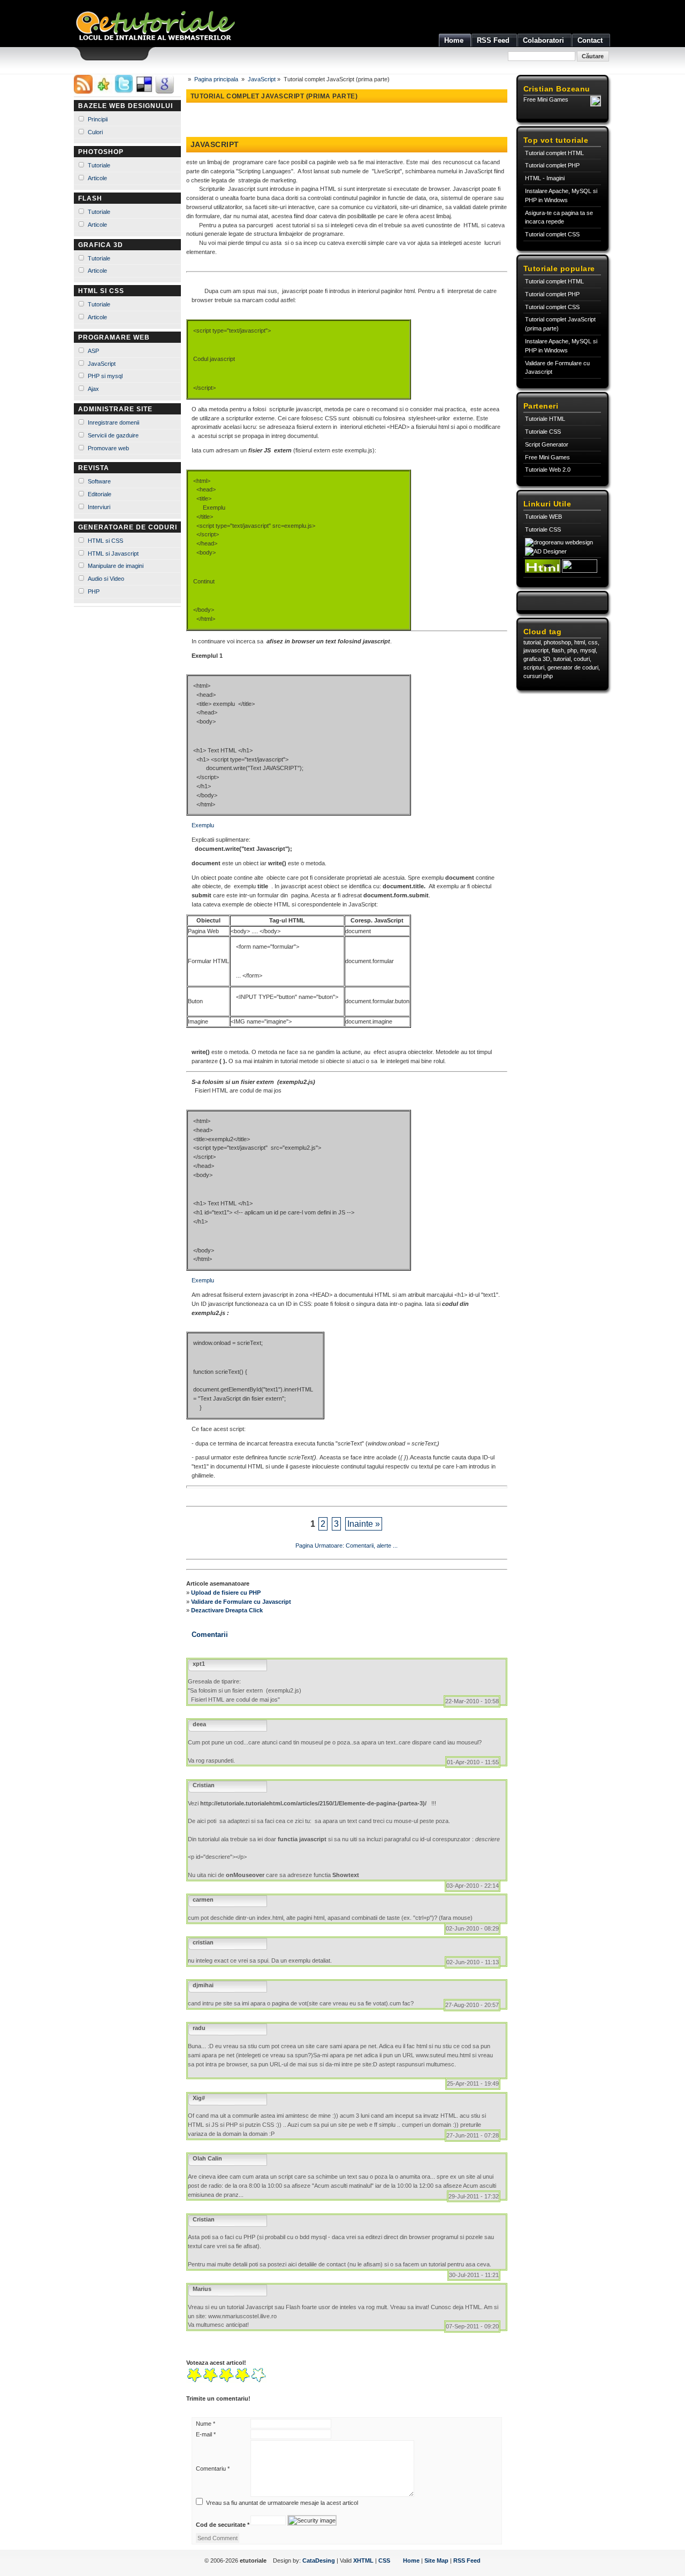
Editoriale (100, 494)
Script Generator (547, 444)
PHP (94, 591)
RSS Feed (467, 2560)
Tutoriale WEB (543, 517)
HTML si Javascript (113, 553)
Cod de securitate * (223, 2525)
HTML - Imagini (545, 178)
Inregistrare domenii (113, 422)
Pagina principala (216, 79)
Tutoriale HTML (545, 419)
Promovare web (108, 448)
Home (411, 2560)
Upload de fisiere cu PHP (226, 1593)
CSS (384, 2560)
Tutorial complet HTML (554, 153)
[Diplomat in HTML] (543, 571)
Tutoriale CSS (543, 432)
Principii (98, 119)
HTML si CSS (105, 541)
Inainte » (364, 1524)
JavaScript (102, 364)
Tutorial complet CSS (552, 234)
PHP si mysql (105, 376)
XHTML (363, 2560)
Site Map (436, 2560)
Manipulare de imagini (116, 566)
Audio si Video (106, 579)
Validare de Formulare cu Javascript (241, 1602)
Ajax (93, 389)
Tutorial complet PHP (552, 165)
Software (99, 481)
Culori (95, 132)
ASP (93, 351)
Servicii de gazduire (113, 435)
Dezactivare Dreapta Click (227, 1610)
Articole (97, 178)
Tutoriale (99, 165)
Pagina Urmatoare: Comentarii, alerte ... (347, 1545)
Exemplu (203, 825)
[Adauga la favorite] (104, 91)
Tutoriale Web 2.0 (548, 470)
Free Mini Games (546, 99)
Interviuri (99, 507)
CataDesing (319, 2560)
